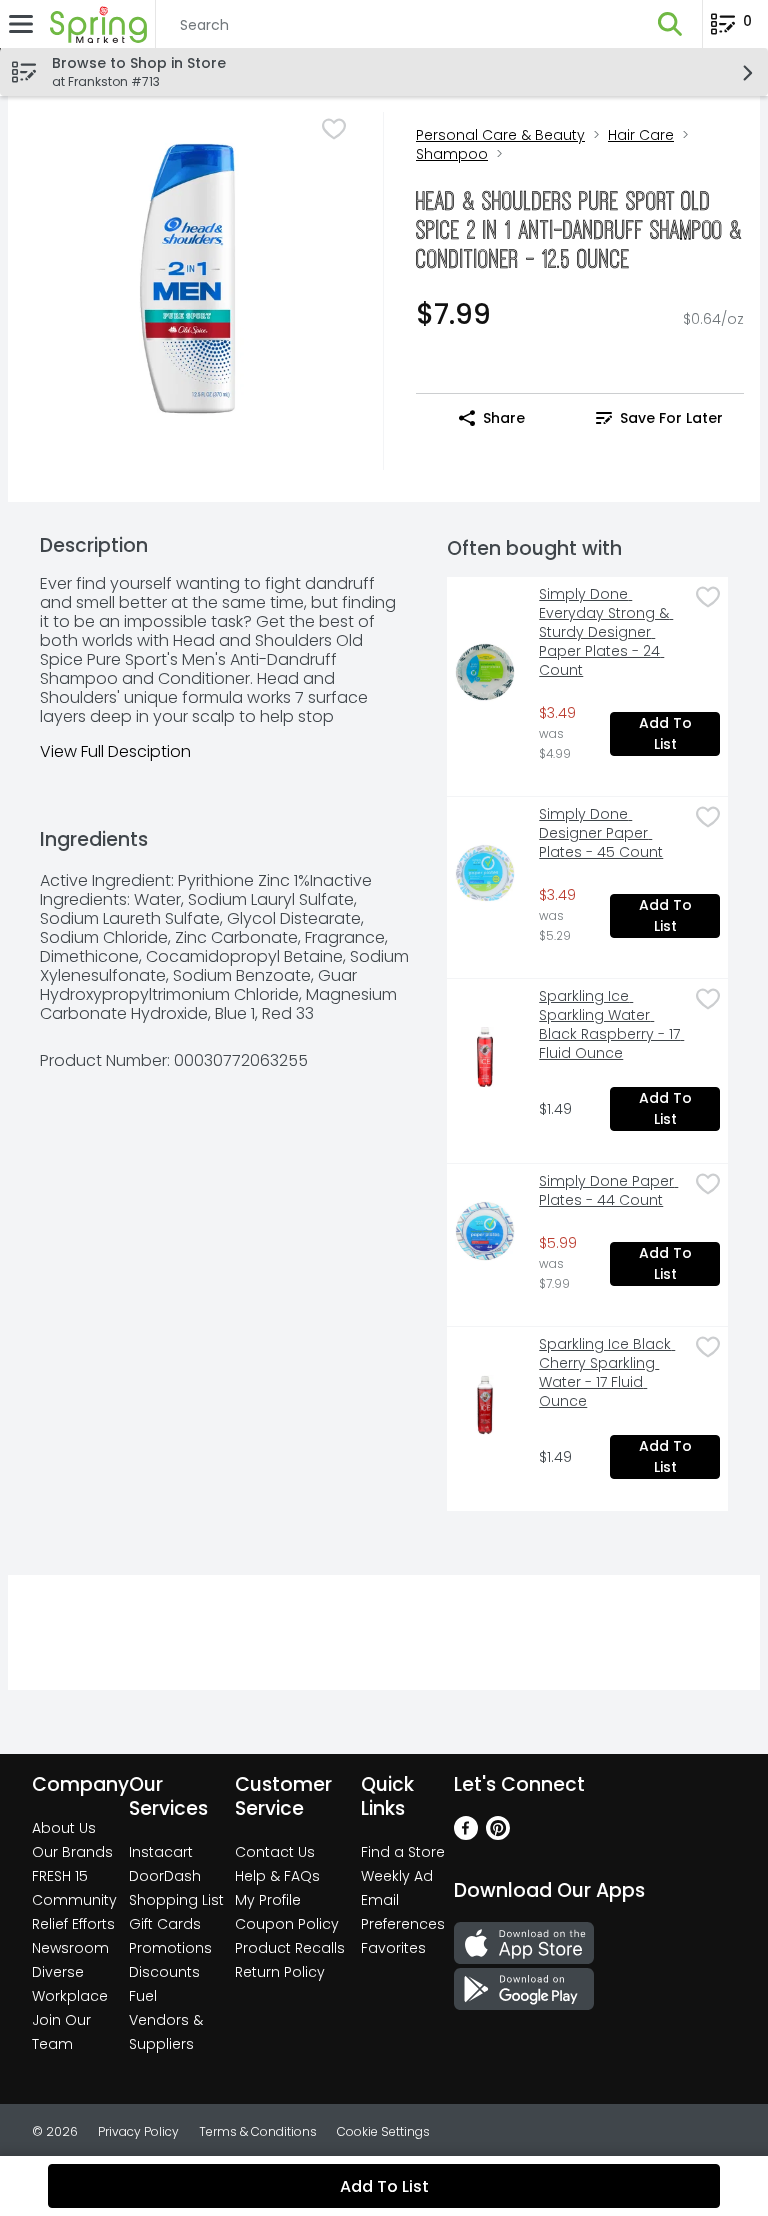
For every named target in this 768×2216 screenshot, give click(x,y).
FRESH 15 (60, 1876)
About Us (64, 1828)
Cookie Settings (383, 2131)
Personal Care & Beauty (500, 135)
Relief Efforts (73, 1924)
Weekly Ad (397, 1876)
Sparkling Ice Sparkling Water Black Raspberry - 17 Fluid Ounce (611, 1025)
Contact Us (275, 1852)
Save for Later (671, 418)
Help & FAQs (277, 1876)
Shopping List (176, 1900)
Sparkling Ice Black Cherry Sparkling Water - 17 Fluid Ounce (607, 1373)
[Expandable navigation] (21, 24)
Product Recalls (290, 1948)
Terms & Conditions (258, 2131)
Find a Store (403, 1852)
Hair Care (641, 135)
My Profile (268, 1900)
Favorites (393, 1948)
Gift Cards (165, 1924)
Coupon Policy (287, 1924)
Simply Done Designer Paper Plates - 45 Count (601, 833)
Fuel (143, 1996)
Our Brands (72, 1852)
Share (504, 418)
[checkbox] (334, 129)
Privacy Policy (138, 2131)
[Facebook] (466, 1834)
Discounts (164, 1972)
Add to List (667, 733)
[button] (670, 24)
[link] (659, 418)
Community (74, 1900)
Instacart (161, 1852)
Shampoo (452, 154)
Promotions (170, 1948)
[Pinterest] (498, 1834)
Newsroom (70, 1948)
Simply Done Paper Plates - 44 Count (608, 1191)
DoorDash (165, 1876)
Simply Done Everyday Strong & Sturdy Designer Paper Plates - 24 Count (606, 632)
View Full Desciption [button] (115, 751)
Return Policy (280, 1972)
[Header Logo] (94, 24)
